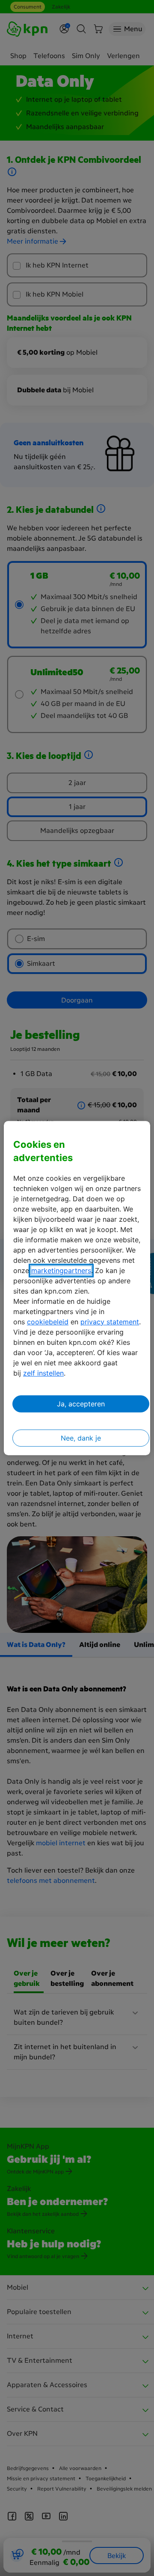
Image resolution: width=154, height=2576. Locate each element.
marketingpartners (61, 1270)
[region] (77, 1288)
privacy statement (110, 1322)
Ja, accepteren (81, 1404)
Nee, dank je (81, 1438)
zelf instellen (43, 1373)
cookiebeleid (48, 1322)
